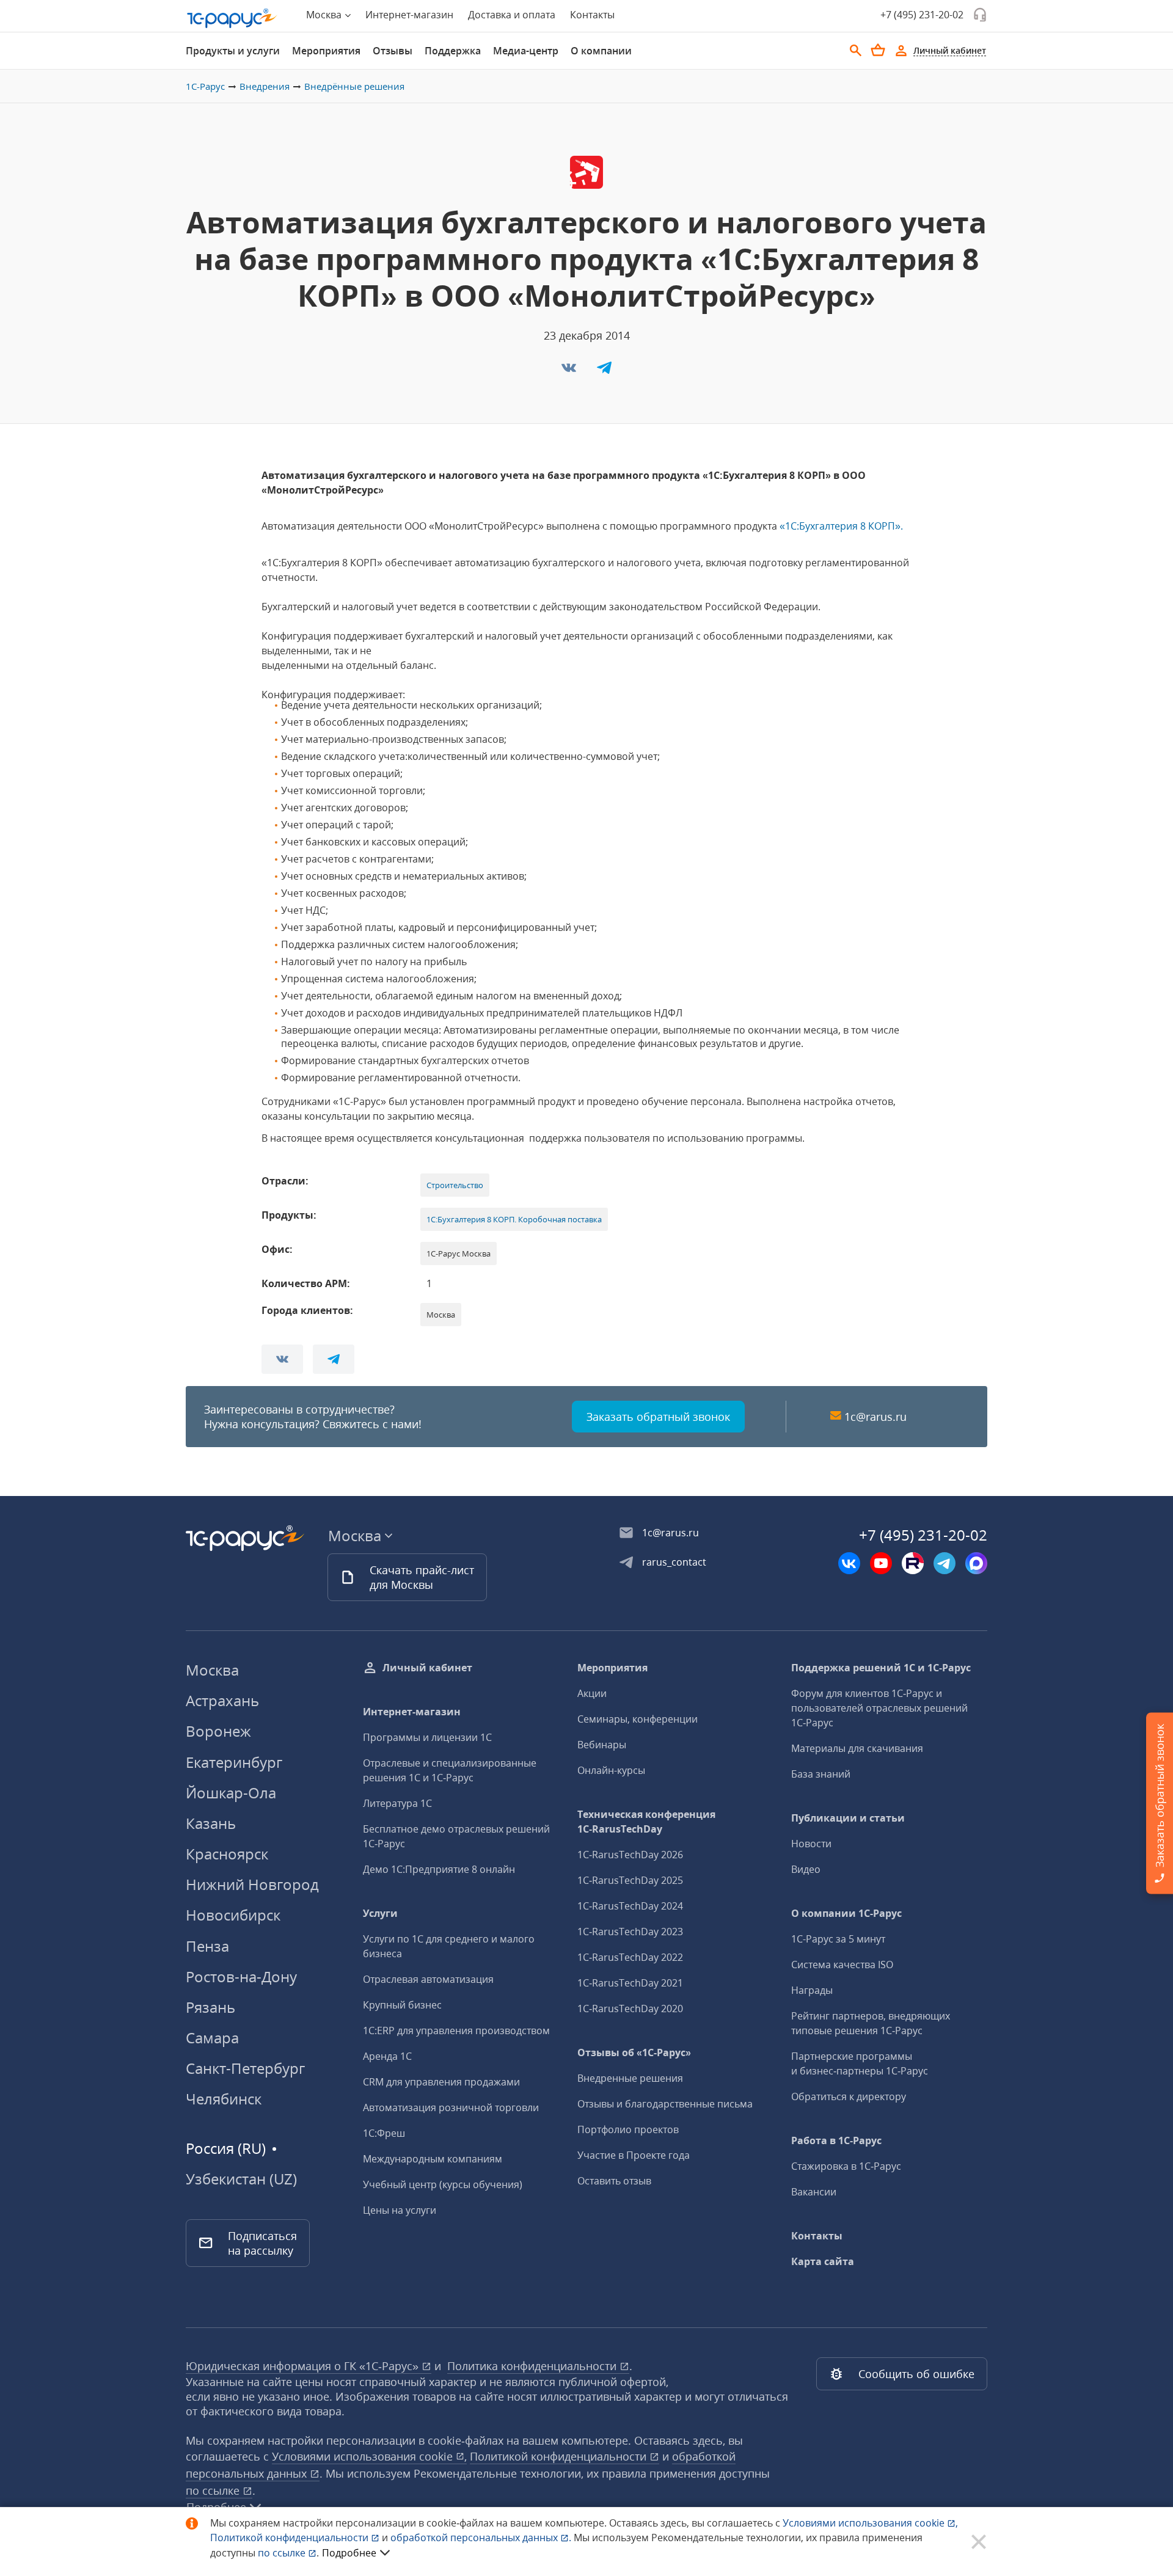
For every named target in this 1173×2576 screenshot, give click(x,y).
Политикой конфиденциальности (291, 2538)
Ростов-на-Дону (241, 1976)
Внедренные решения (630, 2078)
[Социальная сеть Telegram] (945, 1563)
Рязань (210, 2007)
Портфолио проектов (628, 2129)
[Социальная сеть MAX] (976, 1563)
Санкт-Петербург (245, 2068)
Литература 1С (397, 1803)
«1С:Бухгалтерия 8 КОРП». (841, 526)
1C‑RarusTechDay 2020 (630, 2009)
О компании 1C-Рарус (846, 1913)
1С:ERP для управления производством (456, 2031)
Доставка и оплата (512, 15)
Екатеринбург (234, 1762)
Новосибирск (233, 1915)
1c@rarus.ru (875, 1417)
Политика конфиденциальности (533, 2366)
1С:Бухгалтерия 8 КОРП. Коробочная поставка (514, 1219)
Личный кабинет (427, 1668)
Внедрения (265, 86)
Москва (212, 1670)
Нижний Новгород (252, 1884)
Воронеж (218, 1731)
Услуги (380, 1913)
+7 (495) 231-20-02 (922, 15)
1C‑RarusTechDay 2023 (630, 1932)
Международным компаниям (433, 2159)
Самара (212, 2038)
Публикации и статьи (848, 1818)
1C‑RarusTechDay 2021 (630, 1983)
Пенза (207, 1946)
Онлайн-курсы (611, 1770)
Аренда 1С (387, 2056)
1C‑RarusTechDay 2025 (630, 1880)
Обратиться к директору (849, 2096)
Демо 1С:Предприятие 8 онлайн (439, 1869)
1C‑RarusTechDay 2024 (630, 1906)
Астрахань (222, 1700)
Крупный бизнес (402, 2005)
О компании (601, 51)
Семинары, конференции (638, 1719)
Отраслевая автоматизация (428, 1979)
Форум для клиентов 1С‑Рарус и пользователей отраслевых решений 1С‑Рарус (879, 1708)
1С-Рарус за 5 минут (838, 1939)
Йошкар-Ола (231, 1793)
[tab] (233, 51)
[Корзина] (878, 50)
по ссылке (214, 2490)
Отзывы (393, 51)
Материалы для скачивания (857, 1748)
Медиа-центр (526, 51)
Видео (806, 1869)
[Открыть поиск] (856, 51)
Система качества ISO (842, 1965)
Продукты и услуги (233, 51)
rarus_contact (674, 1562)
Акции (592, 1693)
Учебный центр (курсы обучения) (443, 2184)
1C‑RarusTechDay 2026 (630, 1855)
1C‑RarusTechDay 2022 (630, 1957)
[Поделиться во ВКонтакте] (570, 371)
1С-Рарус (205, 86)
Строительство (455, 1185)
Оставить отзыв (614, 2181)
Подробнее (349, 2553)
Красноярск (227, 1854)
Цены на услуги (400, 2210)
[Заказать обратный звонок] (980, 15)
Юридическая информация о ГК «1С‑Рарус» (304, 2366)
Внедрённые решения (354, 86)
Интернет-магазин (409, 15)
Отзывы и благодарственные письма (665, 2104)
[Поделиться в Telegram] (604, 371)
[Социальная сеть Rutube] (913, 1563)
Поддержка (453, 51)
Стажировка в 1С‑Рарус (846, 2166)
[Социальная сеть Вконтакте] (849, 1563)
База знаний (821, 1774)
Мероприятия (326, 51)
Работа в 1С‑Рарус (836, 2140)
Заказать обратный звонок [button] (658, 1417)
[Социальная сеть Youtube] (881, 1563)
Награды (812, 1990)
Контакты (592, 15)
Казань (211, 1823)
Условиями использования (870, 2523)
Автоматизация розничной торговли (451, 2107)
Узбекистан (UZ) (241, 2179)
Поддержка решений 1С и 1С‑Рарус (881, 1668)
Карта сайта (823, 2261)
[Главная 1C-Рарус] (232, 18)
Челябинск (224, 2099)
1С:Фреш (384, 2133)
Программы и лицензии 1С (427, 1737)
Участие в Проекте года (634, 2155)
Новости (811, 1844)
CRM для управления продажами (441, 2082)
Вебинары (602, 1745)
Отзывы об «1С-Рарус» (634, 2052)
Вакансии (814, 2192)
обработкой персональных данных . (482, 2538)
